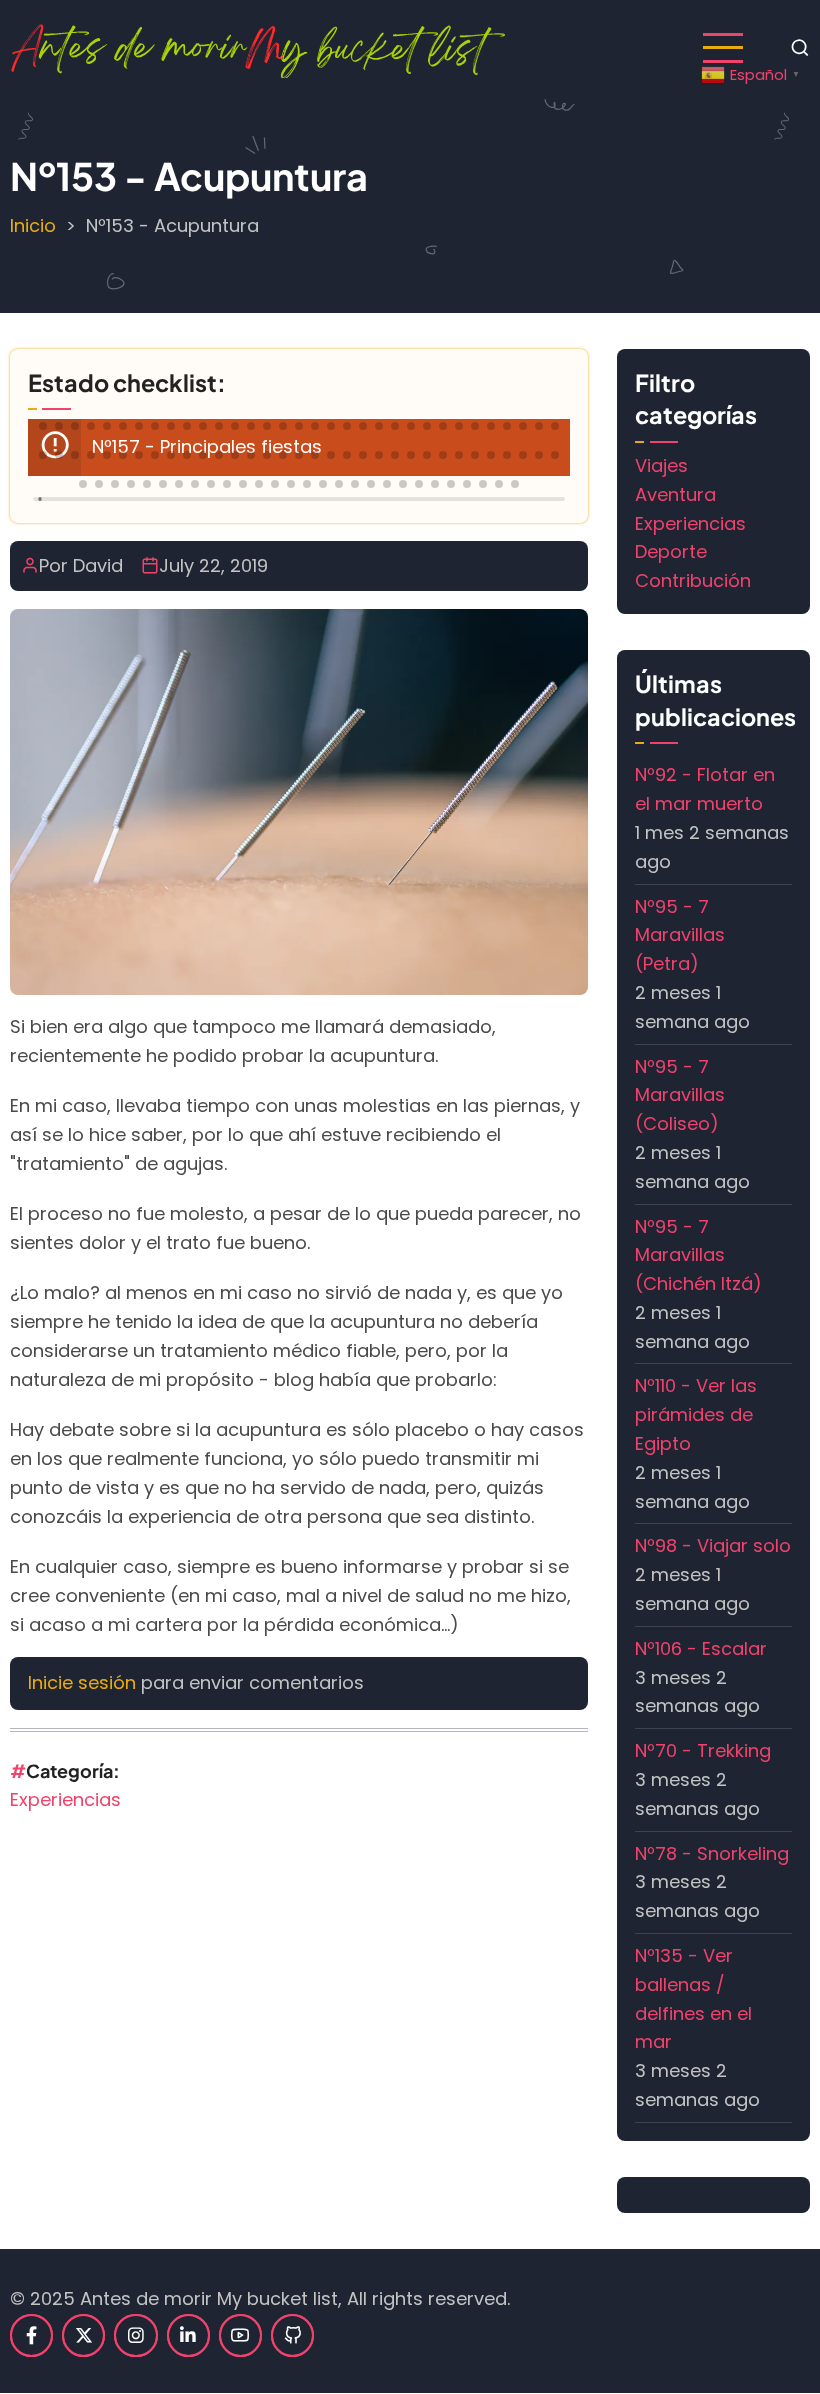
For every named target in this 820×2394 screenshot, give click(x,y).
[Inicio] (257, 46)
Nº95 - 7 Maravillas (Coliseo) (680, 1095)
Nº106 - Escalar (701, 1648)
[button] (43, 426)
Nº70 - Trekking (703, 1750)
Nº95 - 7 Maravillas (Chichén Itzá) (698, 1255)
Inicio (33, 225)
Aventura (675, 494)
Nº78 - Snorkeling (712, 1853)
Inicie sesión (82, 1682)
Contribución (693, 580)
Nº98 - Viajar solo (713, 1545)
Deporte (671, 551)
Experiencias (65, 1799)
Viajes (661, 465)
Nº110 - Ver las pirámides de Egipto (696, 1414)
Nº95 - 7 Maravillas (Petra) (680, 935)
